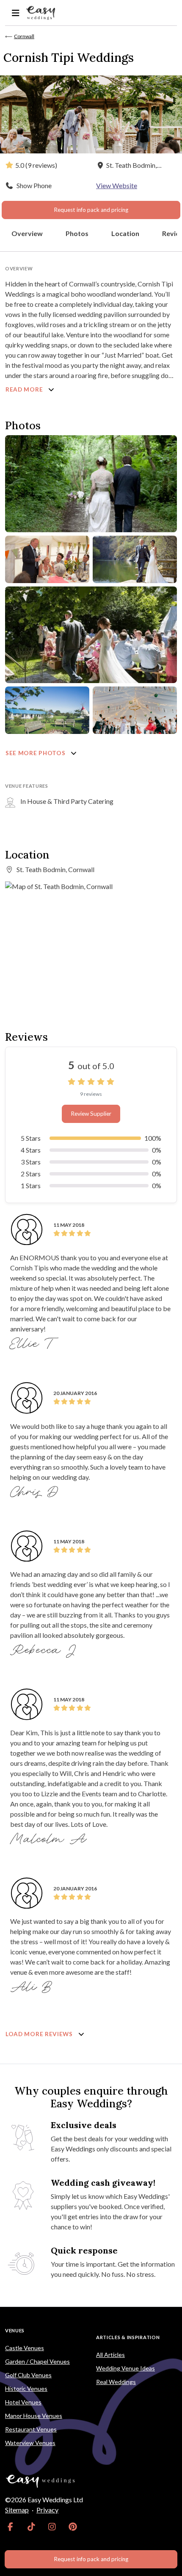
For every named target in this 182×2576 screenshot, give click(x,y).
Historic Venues (26, 2388)
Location (125, 233)
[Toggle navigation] (15, 13)
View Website (117, 185)
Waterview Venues (30, 2443)
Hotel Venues (23, 2402)
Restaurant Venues (31, 2429)
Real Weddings (116, 2382)
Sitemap (17, 2510)
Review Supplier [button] (91, 1114)
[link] (10, 2527)
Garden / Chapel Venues (37, 2361)
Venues (15, 2330)
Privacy (47, 2510)
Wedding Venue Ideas (125, 2368)
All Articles (110, 2355)
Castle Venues (25, 2348)
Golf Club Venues (28, 2375)
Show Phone (34, 185)
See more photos (36, 753)
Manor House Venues (34, 2416)
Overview (27, 233)
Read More (25, 389)
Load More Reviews (40, 2034)
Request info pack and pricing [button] (91, 210)
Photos (77, 233)
